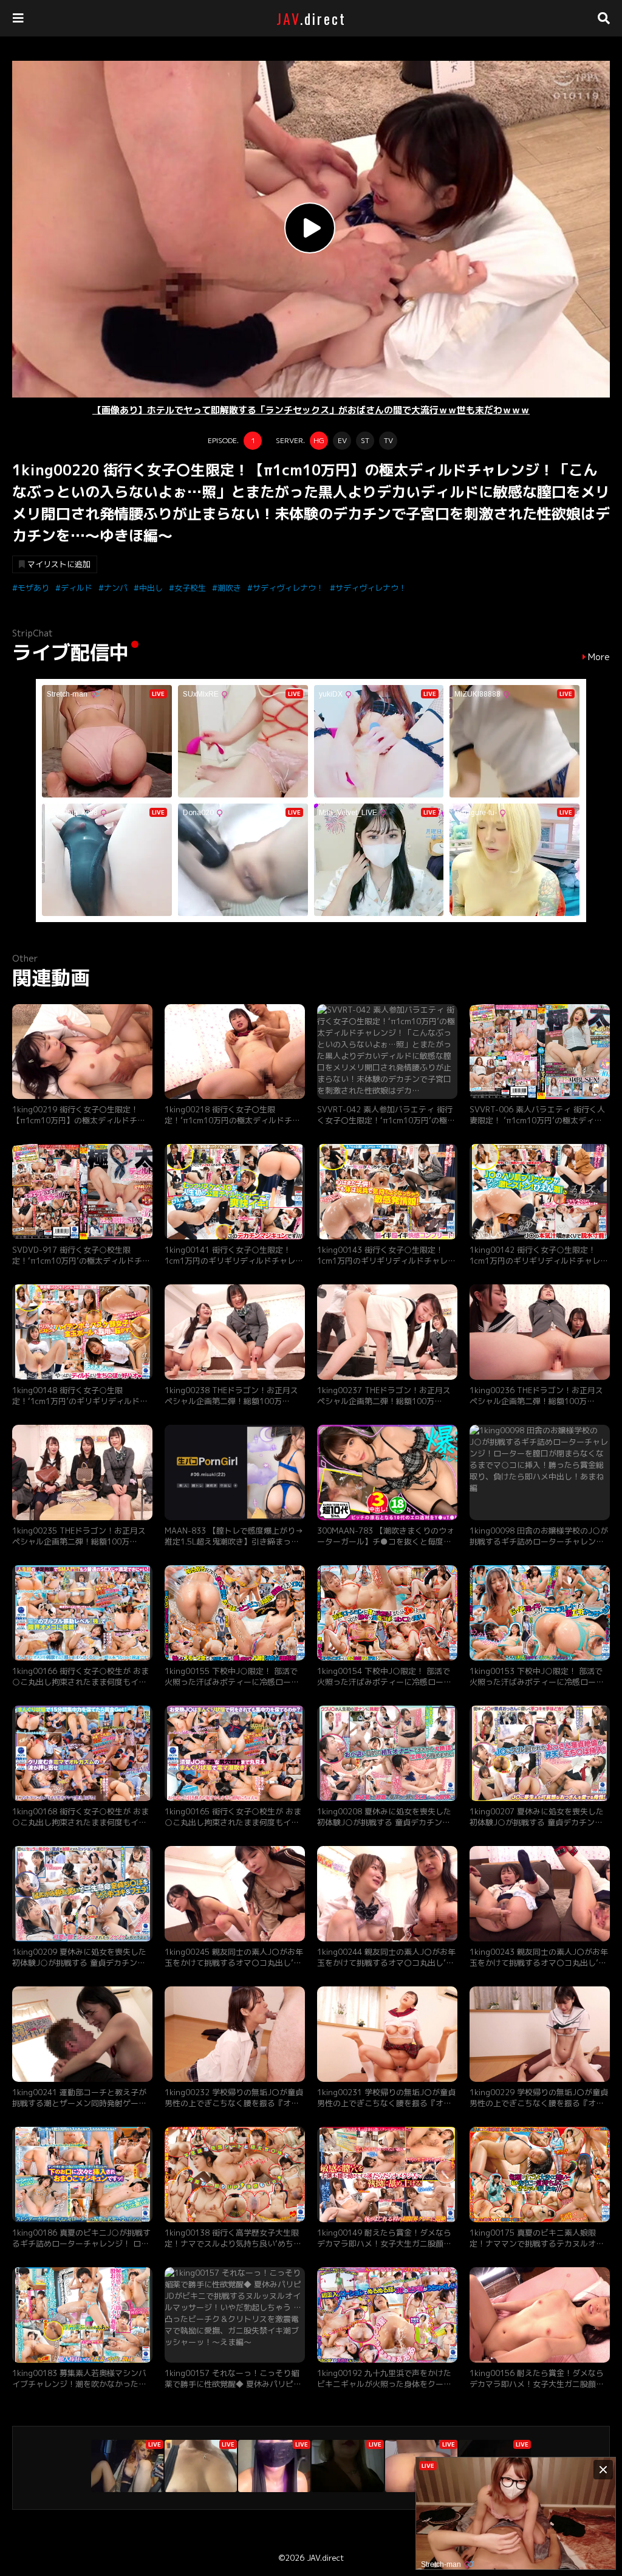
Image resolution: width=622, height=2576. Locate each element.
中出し (151, 588)
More (599, 657)
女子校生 (190, 588)
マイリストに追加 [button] (59, 564)
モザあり (33, 588)
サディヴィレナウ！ (288, 588)
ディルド (77, 588)
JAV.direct (325, 2558)
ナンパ (116, 588)
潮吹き (229, 588)
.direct (311, 18)
